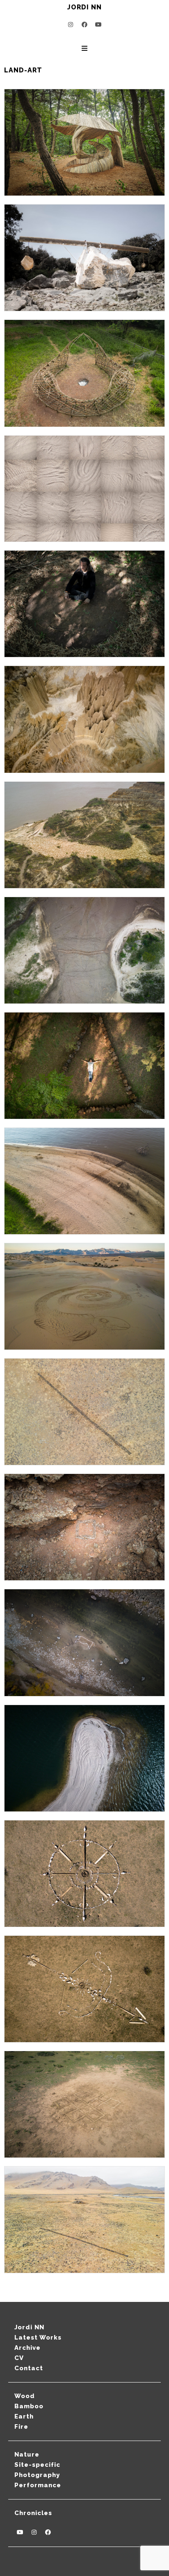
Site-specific (37, 2465)
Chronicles (33, 2513)
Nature (27, 2455)
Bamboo (29, 2406)
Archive (27, 2348)
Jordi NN (29, 2327)
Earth (24, 2416)
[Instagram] (71, 25)
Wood (25, 2396)
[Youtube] (98, 25)
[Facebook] (84, 25)
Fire (21, 2427)
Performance (38, 2485)
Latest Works (38, 2338)
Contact (29, 2368)
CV (19, 2358)
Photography (37, 2475)
